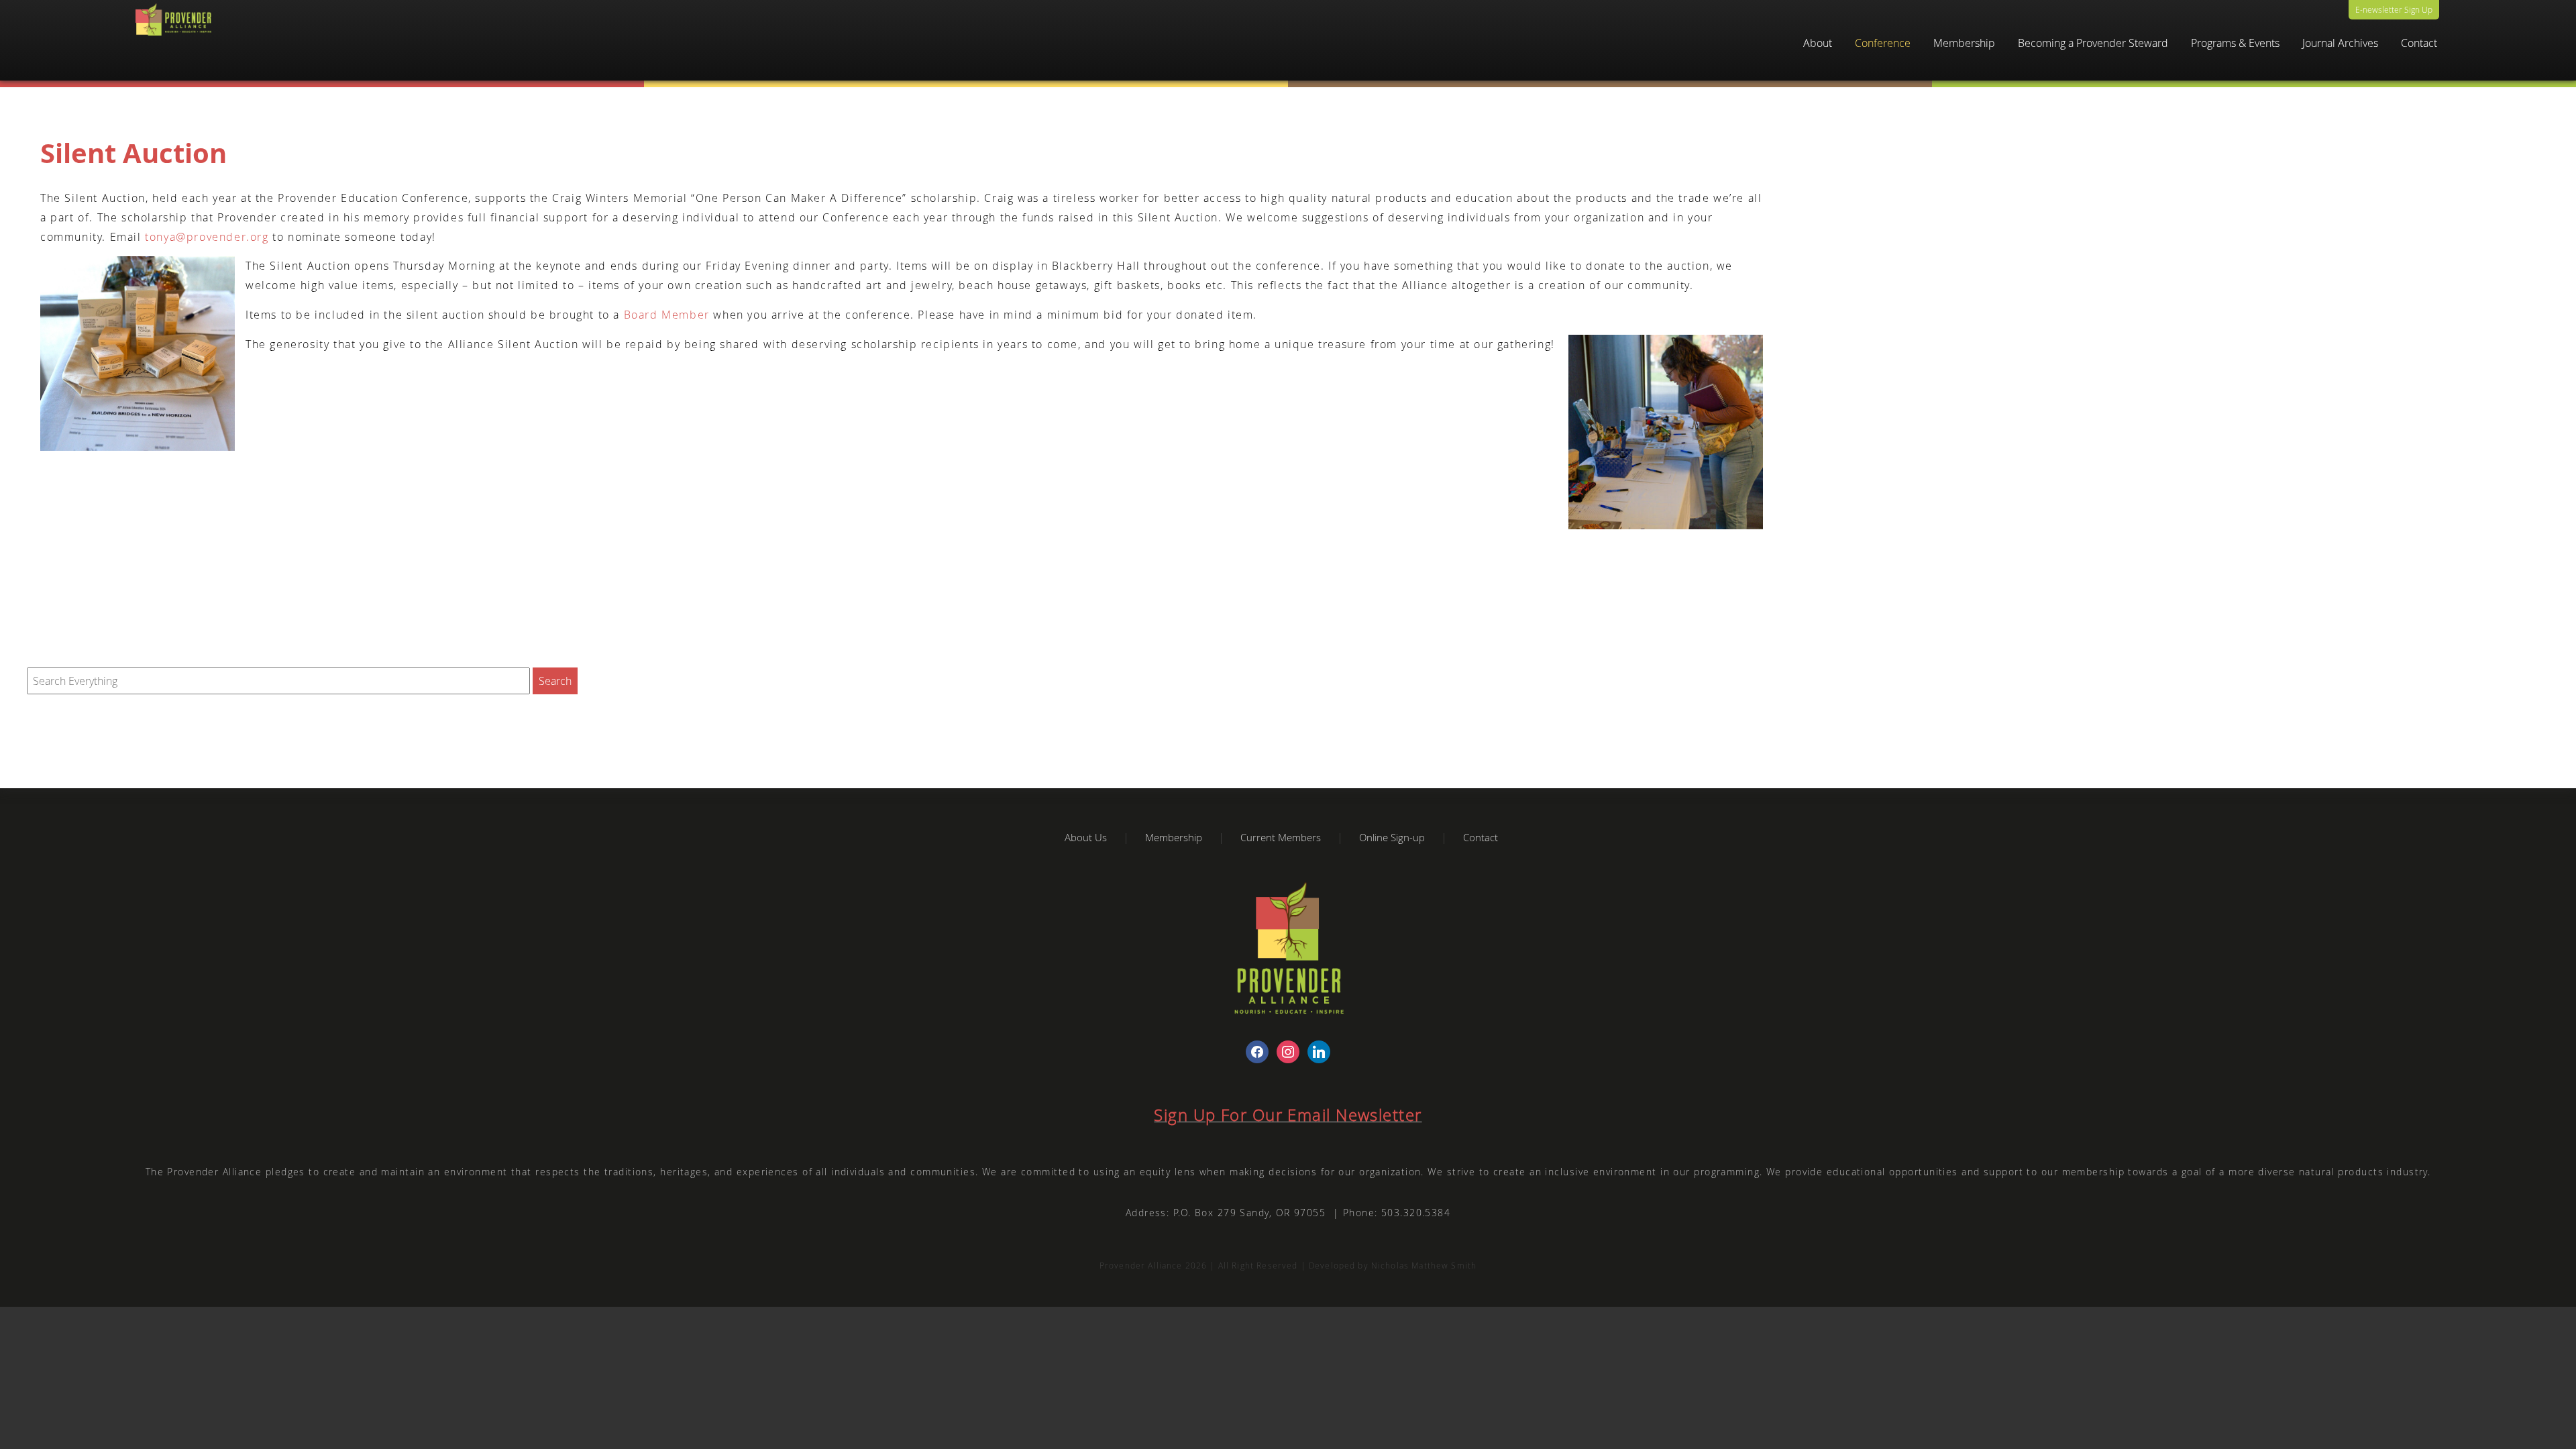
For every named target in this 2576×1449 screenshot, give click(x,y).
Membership (1174, 837)
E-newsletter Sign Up (2394, 9)
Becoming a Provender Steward (2093, 43)
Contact (2419, 43)
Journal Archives (2340, 43)
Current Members (1281, 837)
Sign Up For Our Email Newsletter (1288, 1115)
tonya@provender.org (207, 237)
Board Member (667, 315)
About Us (1086, 837)
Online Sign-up (1392, 837)
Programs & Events (2235, 43)
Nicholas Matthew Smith (1424, 1266)
